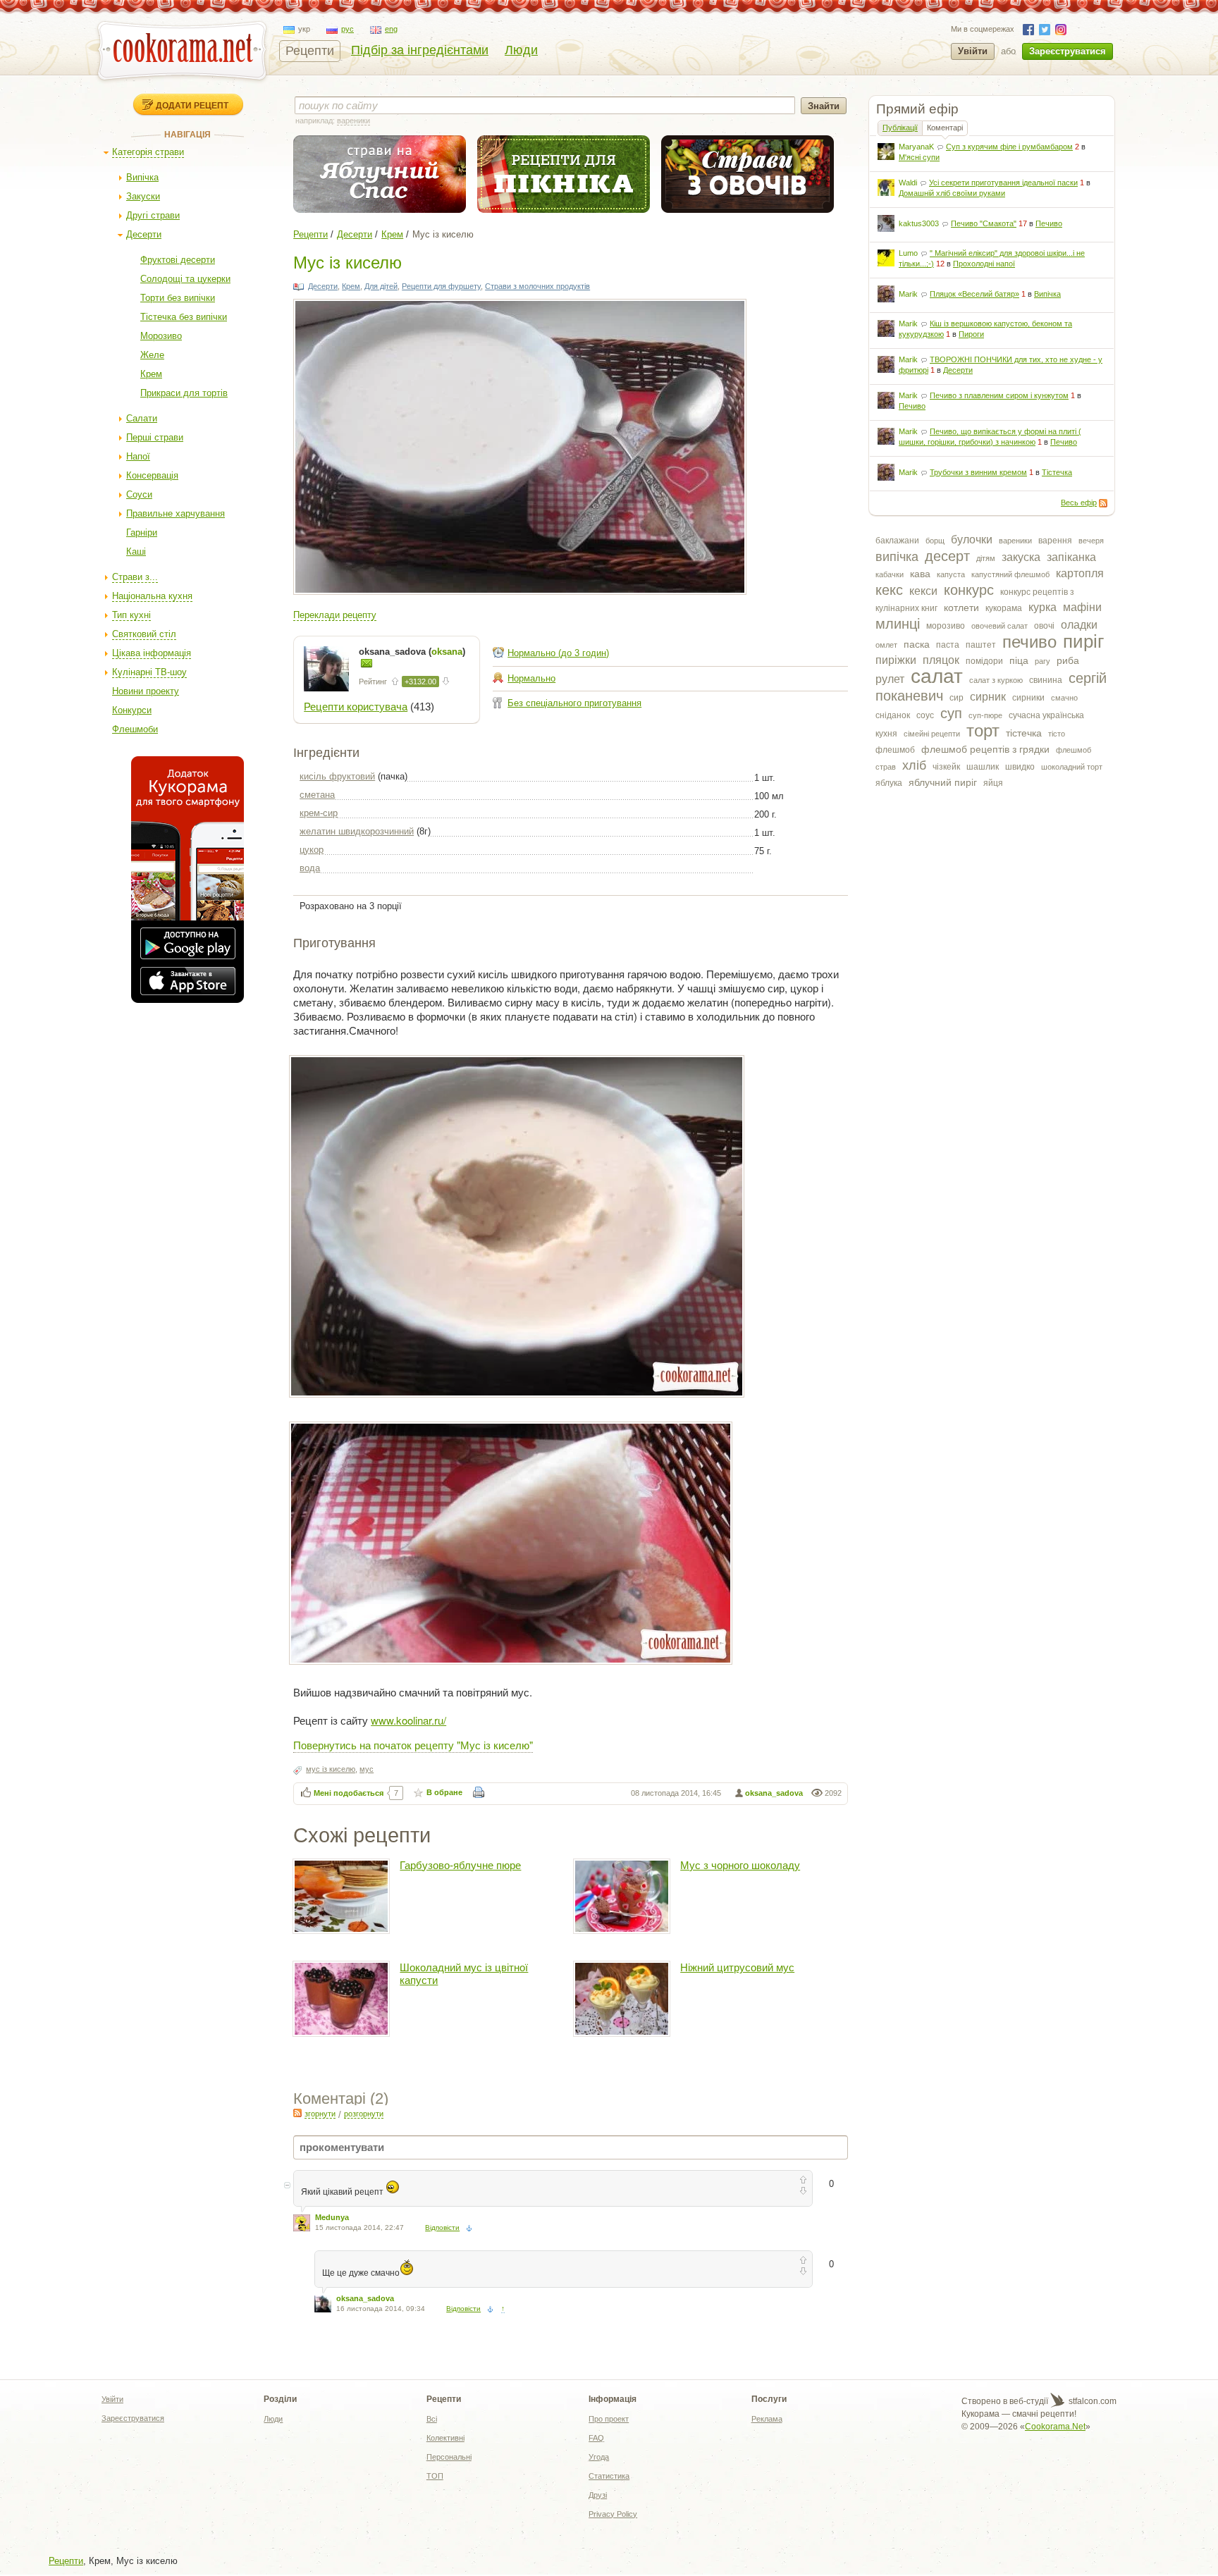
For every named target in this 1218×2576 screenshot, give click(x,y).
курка (1042, 607)
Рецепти (310, 51)
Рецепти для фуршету (441, 286)
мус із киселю (331, 1769)
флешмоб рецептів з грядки (985, 749)
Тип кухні (131, 615)
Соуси (139, 494)
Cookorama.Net (1055, 2427)
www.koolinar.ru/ (408, 1720)
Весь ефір (1079, 503)
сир (956, 698)
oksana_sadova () (412, 652)
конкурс (969, 590)
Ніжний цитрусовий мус (737, 1967)
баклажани (897, 541)
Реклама (767, 2419)
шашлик (983, 767)
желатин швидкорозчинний (357, 831)
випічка (897, 557)
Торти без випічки (178, 298)
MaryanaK (916, 147)
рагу (1042, 661)
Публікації (900, 128)
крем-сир (319, 813)
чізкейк (946, 767)
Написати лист (367, 663)
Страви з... (135, 577)
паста (948, 645)
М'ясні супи (919, 157)
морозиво (946, 626)
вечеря (1091, 541)
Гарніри (142, 532)
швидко (1020, 767)
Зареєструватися (1068, 51)
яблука (889, 783)
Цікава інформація (152, 653)
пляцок (941, 660)
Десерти (144, 234)
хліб (914, 765)
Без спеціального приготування (574, 703)
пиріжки (896, 660)
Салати (142, 418)
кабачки (890, 574)
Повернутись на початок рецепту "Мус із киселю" (413, 1745)
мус (367, 1769)
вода (310, 868)
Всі (432, 2419)
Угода (599, 2457)
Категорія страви (148, 152)
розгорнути (364, 2114)
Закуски (143, 196)
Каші (136, 551)
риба (1068, 660)
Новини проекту (146, 691)
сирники (1028, 698)
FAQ (596, 2438)
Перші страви (155, 437)
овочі (1044, 626)
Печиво (1049, 223)
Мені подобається (349, 1793)
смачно (1064, 698)
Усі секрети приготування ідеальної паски (1003, 183)
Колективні (445, 2438)
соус (925, 715)
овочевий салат (999, 626)
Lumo (908, 253)
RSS (1103, 503)
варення (1055, 541)
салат (937, 676)
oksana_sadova (774, 1793)
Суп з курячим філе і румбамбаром (1009, 147)
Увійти (973, 51)
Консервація (152, 475)
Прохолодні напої (984, 264)
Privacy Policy (613, 2514)
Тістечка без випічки (184, 317)
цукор (312, 850)
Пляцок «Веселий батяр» (974, 294)
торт (983, 731)
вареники (1015, 541)
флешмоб (895, 750)
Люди (521, 50)
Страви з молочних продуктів (537, 286)
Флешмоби (135, 729)
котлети (961, 608)
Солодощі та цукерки (185, 279)
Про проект (609, 2419)
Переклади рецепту (335, 615)
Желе (152, 355)
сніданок (893, 715)
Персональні (449, 2457)
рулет (890, 679)
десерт (947, 556)
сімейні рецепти (932, 734)
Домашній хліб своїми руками (952, 193)
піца (1019, 660)
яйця (993, 783)
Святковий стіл (144, 634)
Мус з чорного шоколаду (740, 1865)
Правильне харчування (176, 513)
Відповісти (442, 2227)
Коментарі (945, 128)
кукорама (1004, 608)
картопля (1080, 573)
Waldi (908, 183)
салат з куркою (996, 680)
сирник (988, 697)
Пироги (971, 334)
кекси (923, 591)
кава (920, 574)
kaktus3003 (919, 223)
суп (951, 713)
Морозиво (161, 336)
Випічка (142, 177)
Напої (138, 456)
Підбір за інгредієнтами (420, 50)
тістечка (1024, 733)
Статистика (609, 2476)
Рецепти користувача (356, 707)
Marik (908, 294)
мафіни (1082, 607)
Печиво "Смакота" (984, 223)
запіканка (1071, 557)
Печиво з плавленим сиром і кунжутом (999, 395)
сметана (317, 795)
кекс (889, 590)
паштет (981, 645)
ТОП (435, 2476)
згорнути (320, 2114)
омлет (886, 645)
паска (917, 644)
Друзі (598, 2495)
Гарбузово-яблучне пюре (460, 1865)
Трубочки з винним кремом (978, 472)
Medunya (332, 2217)
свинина (1046, 680)
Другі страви (153, 215)
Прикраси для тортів (184, 393)
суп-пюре (985, 715)
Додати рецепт (192, 105)
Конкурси (132, 710)
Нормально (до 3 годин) (558, 653)
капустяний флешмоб (1010, 574)
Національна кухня (152, 596)
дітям (986, 558)
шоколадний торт (1072, 767)
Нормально (531, 678)
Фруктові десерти (178, 260)
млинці (898, 624)
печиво (1029, 642)
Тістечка (1057, 472)
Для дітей (381, 286)
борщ (935, 541)
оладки (1079, 625)
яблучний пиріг (943, 782)
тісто (1057, 734)
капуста (951, 574)
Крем (151, 374)
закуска (1021, 557)
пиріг (1083, 641)
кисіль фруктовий (337, 776)
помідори (984, 661)
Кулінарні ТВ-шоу (149, 672)
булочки (972, 540)
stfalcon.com (1091, 2401)
